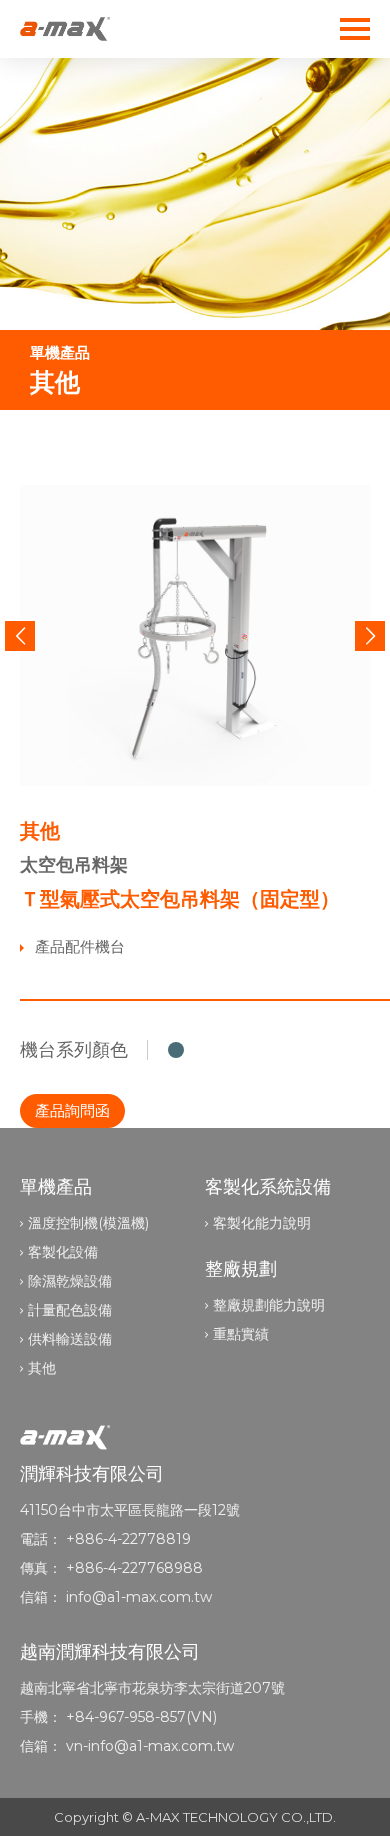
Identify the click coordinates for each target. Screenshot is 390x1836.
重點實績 (241, 1334)
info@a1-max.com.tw (139, 1597)
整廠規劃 (241, 1269)
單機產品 (56, 1187)
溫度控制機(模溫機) (88, 1223)
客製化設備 (63, 1252)
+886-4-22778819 (128, 1539)
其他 (42, 1368)
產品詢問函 (72, 1110)
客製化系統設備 (268, 1187)
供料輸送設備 (70, 1339)
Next (370, 636)
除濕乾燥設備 (70, 1281)
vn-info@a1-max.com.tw (150, 1746)
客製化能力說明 (262, 1223)
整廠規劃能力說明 (269, 1305)
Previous (20, 636)
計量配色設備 (70, 1310)
